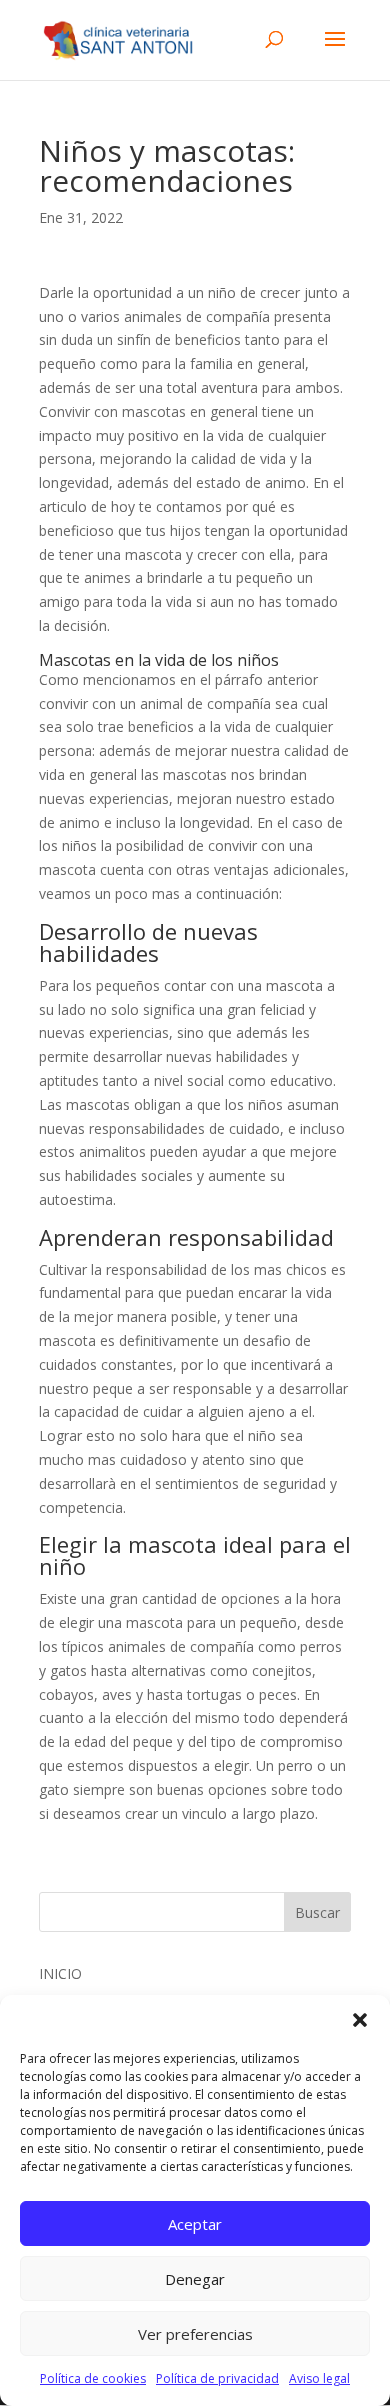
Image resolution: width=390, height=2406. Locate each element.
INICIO (60, 1973)
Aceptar (195, 2224)
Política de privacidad (217, 2378)
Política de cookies (93, 2378)
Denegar (195, 2279)
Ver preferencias (195, 2334)
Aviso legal (319, 2378)
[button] (360, 2020)
